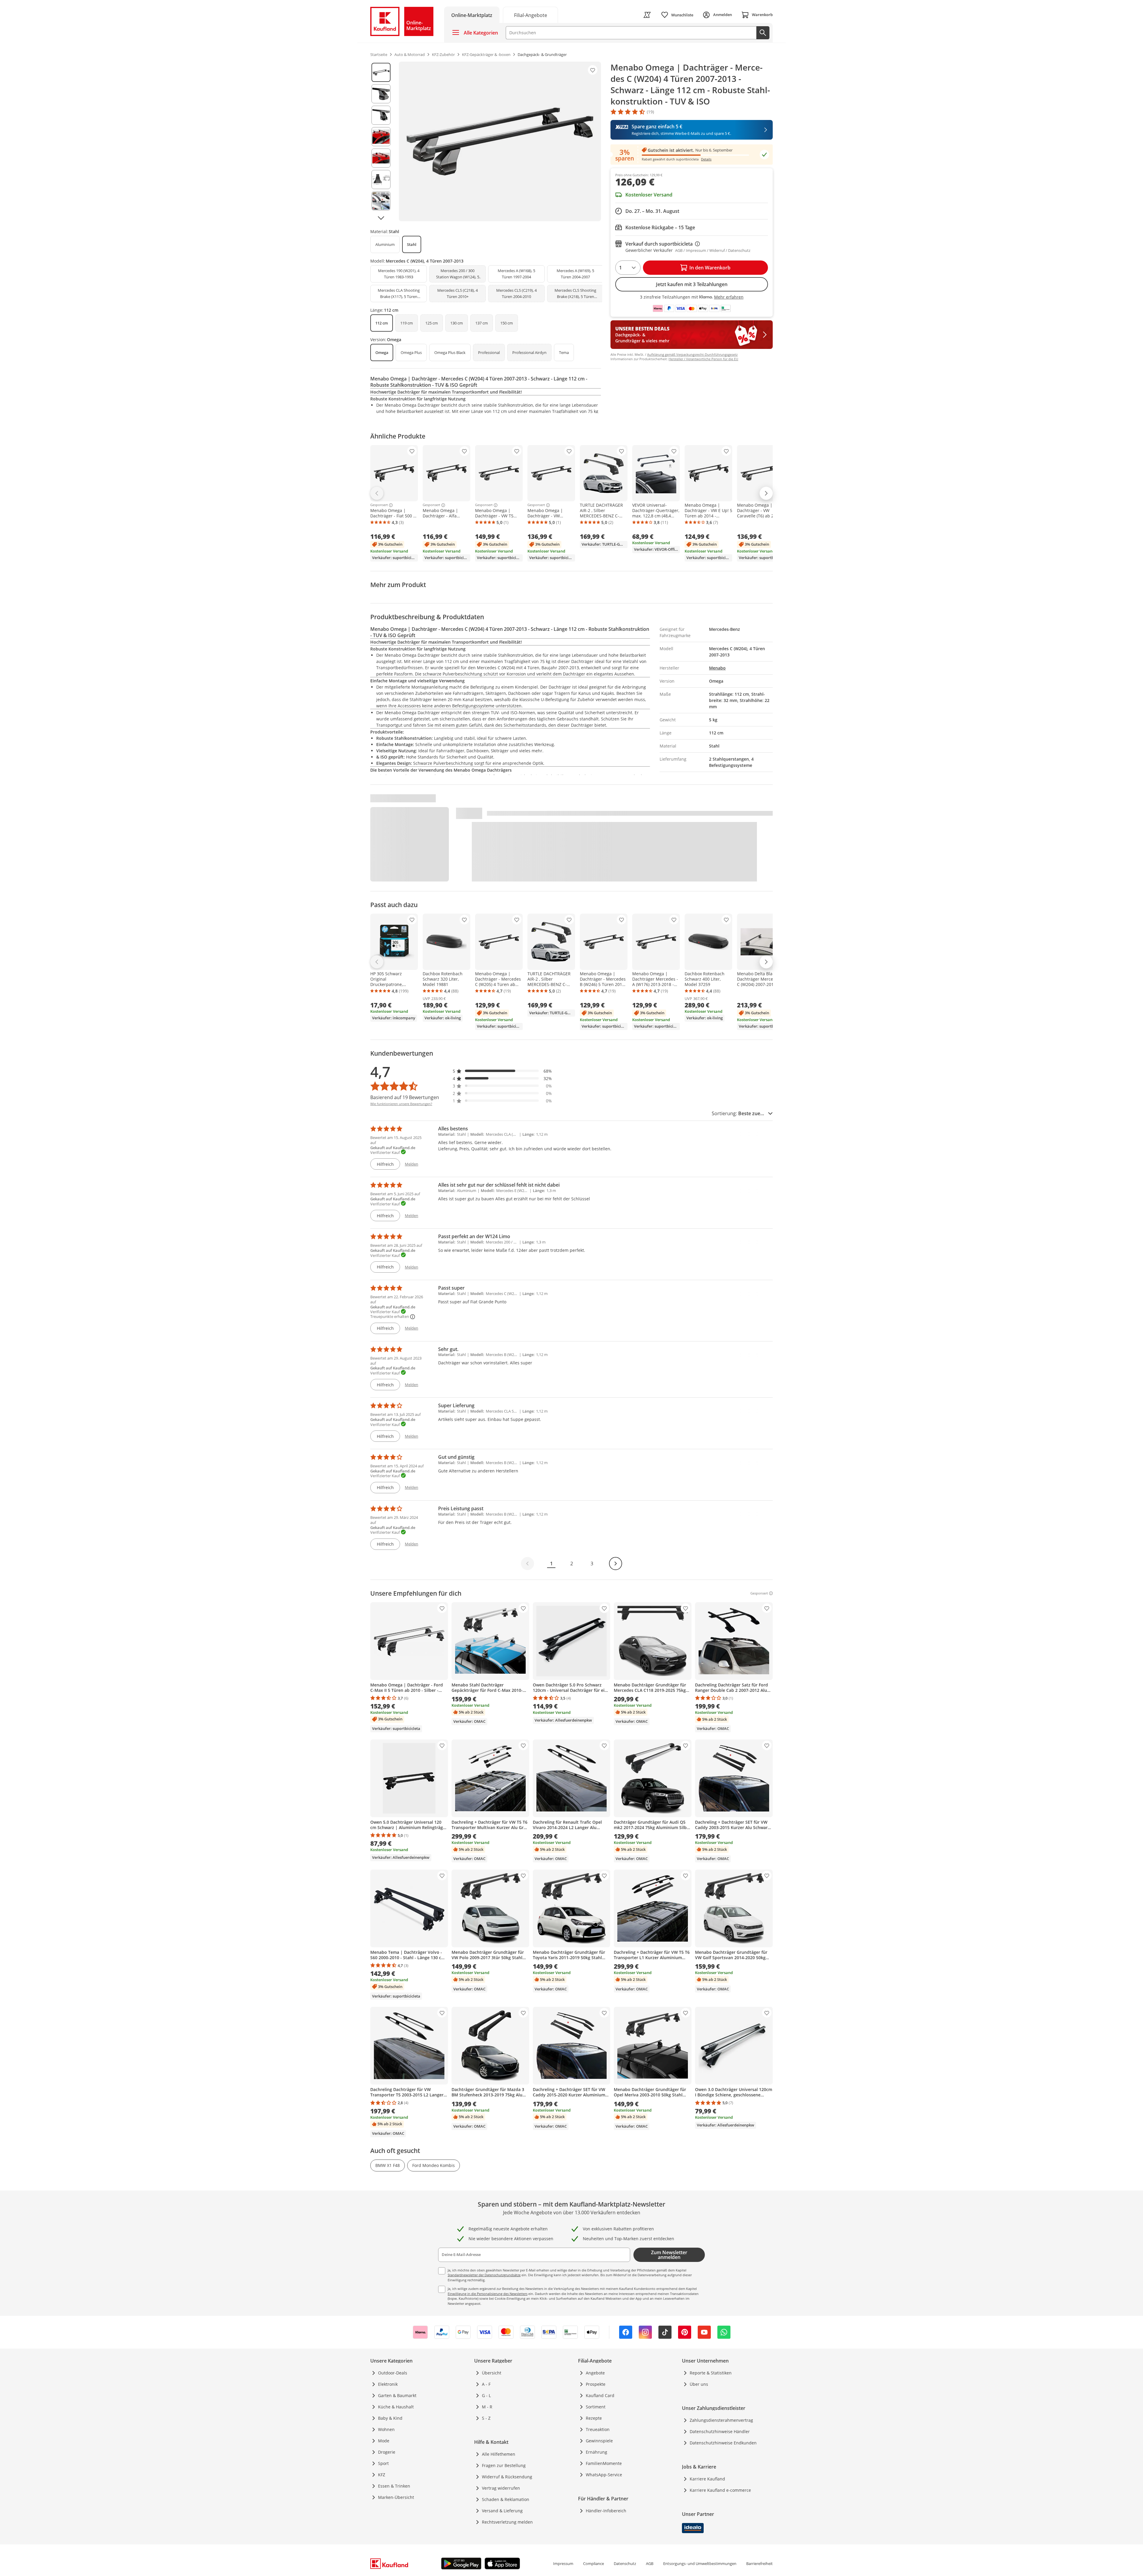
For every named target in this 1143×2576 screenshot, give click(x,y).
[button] (502, 1071)
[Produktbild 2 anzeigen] (381, 94)
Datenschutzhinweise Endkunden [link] (723, 2443)
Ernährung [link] (597, 2452)
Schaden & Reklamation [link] (506, 2499)
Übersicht (492, 2373)
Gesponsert (379, 505)
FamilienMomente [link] (604, 2463)
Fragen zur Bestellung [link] (504, 2465)
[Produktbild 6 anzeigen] (381, 180)
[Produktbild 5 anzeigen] (381, 158)
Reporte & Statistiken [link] (711, 2373)
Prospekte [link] (596, 2384)
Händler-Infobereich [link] (606, 2511)
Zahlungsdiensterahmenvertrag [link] (721, 2420)
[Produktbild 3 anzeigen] (381, 115)
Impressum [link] (563, 2563)
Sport (383, 2463)
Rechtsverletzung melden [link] (507, 2522)
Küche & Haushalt (396, 2407)
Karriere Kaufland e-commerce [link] (720, 2490)
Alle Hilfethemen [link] (499, 2454)
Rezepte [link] (594, 2418)
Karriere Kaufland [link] (707, 2479)
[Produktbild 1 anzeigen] (381, 72)
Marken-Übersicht (396, 2497)
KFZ (382, 2475)
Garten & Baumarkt (397, 2395)
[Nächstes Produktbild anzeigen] (381, 218)
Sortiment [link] (596, 2407)
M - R (487, 2407)
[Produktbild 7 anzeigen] (381, 201)
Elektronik (388, 2384)
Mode (384, 2441)
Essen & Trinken (394, 2486)
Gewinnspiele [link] (599, 2441)
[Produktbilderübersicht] (381, 141)
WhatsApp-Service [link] (604, 2475)
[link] (530, 15)
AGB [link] (650, 2563)
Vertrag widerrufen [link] (501, 2488)
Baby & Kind (390, 2418)
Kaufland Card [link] (600, 2395)
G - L (486, 2395)
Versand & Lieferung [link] (502, 2511)
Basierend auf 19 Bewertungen (405, 1097)
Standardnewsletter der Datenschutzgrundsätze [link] (484, 2275)
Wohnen (386, 2429)
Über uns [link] (699, 2384)
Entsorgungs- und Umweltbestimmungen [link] (700, 2563)
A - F (486, 2384)
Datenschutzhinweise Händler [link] (720, 2431)
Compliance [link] (594, 2563)
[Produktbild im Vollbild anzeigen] (500, 141)
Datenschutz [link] (625, 2563)
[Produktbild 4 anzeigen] (381, 137)
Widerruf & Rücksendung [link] (507, 2477)
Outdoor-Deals (393, 2373)
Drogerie (387, 2452)
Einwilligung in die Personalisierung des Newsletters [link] (488, 2294)
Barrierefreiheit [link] (759, 2563)
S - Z (486, 2418)
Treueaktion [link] (598, 2429)
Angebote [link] (595, 2373)
